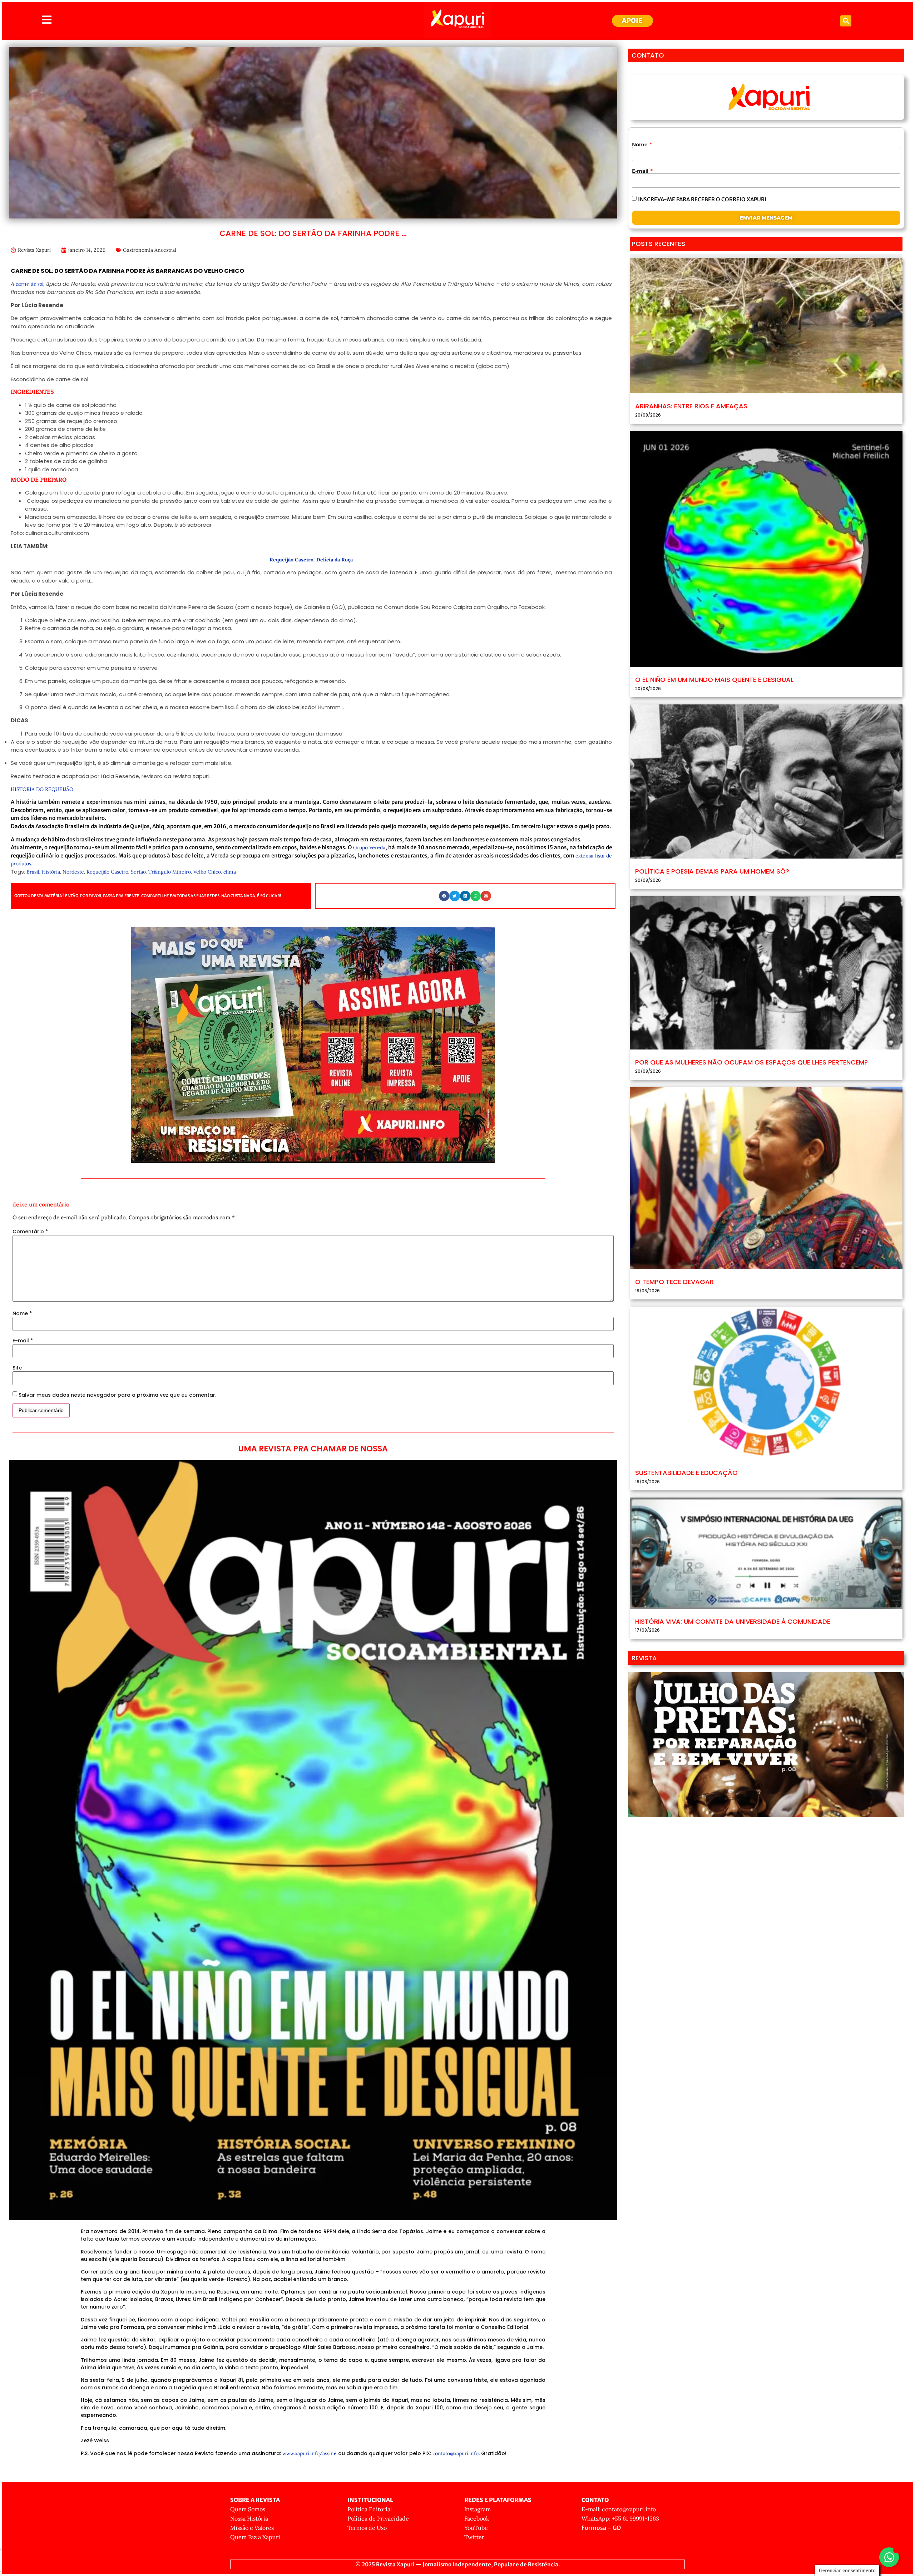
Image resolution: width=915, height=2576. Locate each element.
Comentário (30, 1232)
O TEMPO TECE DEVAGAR (674, 1282)
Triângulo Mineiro (170, 872)
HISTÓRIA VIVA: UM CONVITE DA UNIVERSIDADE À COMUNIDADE (733, 1621)
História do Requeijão (42, 789)
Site (17, 1368)
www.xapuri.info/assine (310, 2453)
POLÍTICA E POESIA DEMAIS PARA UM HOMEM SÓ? (712, 871)
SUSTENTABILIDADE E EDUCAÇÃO (686, 1473)
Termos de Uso (367, 2528)
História (51, 872)
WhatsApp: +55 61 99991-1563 (620, 2518)
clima (230, 872)
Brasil (33, 872)
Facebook (477, 2518)
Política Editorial (370, 2509)
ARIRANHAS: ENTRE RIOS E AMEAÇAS (691, 406)
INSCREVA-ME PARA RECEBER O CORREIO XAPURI (702, 199)
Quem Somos (248, 2509)
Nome (22, 1313)
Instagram (478, 2509)
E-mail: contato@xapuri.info (619, 2509)
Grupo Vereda (369, 847)
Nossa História (249, 2518)
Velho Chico (207, 872)
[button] (846, 21)
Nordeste (73, 872)
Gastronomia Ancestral (150, 250)
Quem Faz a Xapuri (255, 2537)
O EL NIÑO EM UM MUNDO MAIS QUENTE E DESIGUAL (714, 680)
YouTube (476, 2528)
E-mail (23, 1341)
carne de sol (29, 284)
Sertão (138, 872)
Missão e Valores (252, 2528)
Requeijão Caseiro (107, 872)
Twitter (474, 2537)
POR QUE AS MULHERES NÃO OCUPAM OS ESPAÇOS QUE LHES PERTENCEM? (751, 1062)
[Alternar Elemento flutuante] (889, 2557)
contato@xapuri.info (456, 2453)
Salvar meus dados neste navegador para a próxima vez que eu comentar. (117, 1395)
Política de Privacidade (378, 2518)
